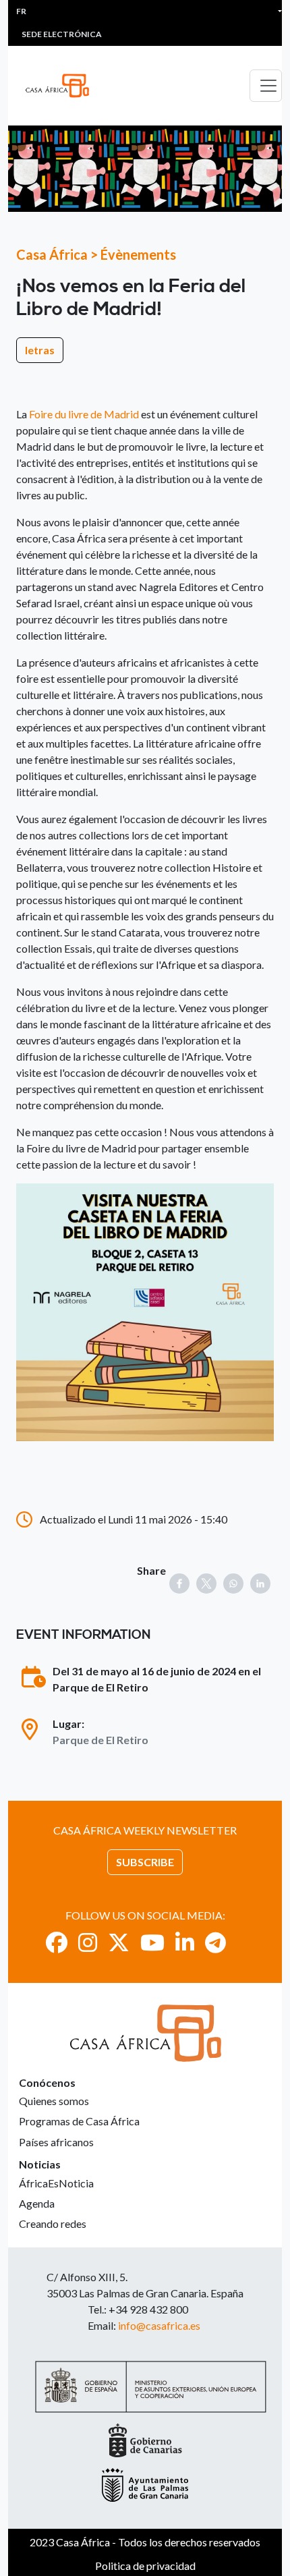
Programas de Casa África (79, 2121)
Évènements (138, 254)
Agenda (37, 2203)
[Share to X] (206, 1584)
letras (40, 350)
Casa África (52, 254)
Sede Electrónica (62, 34)
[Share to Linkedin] (260, 1584)
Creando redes (53, 2223)
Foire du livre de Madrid (84, 414)
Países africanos (56, 2142)
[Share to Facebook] (179, 1584)
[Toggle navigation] (266, 86)
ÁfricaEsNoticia (56, 2183)
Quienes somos (54, 2101)
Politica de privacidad (145, 2566)
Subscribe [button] (145, 1862)
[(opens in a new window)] (57, 1942)
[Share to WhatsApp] (233, 1584)
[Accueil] (63, 86)
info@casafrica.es (159, 2325)
